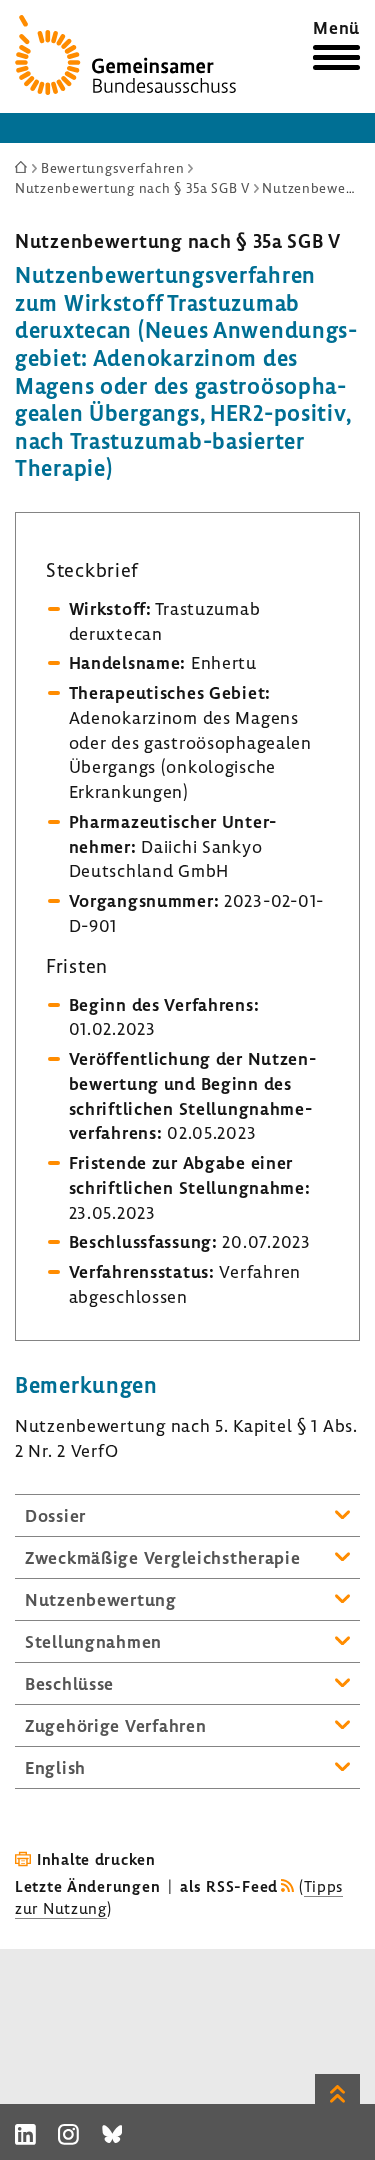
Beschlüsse (69, 1683)
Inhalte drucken (96, 1859)
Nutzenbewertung (101, 1599)
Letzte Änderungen (87, 1886)
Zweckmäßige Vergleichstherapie (163, 1557)
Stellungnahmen (93, 1641)
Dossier (55, 1515)
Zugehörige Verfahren (115, 1725)
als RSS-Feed (229, 1886)
